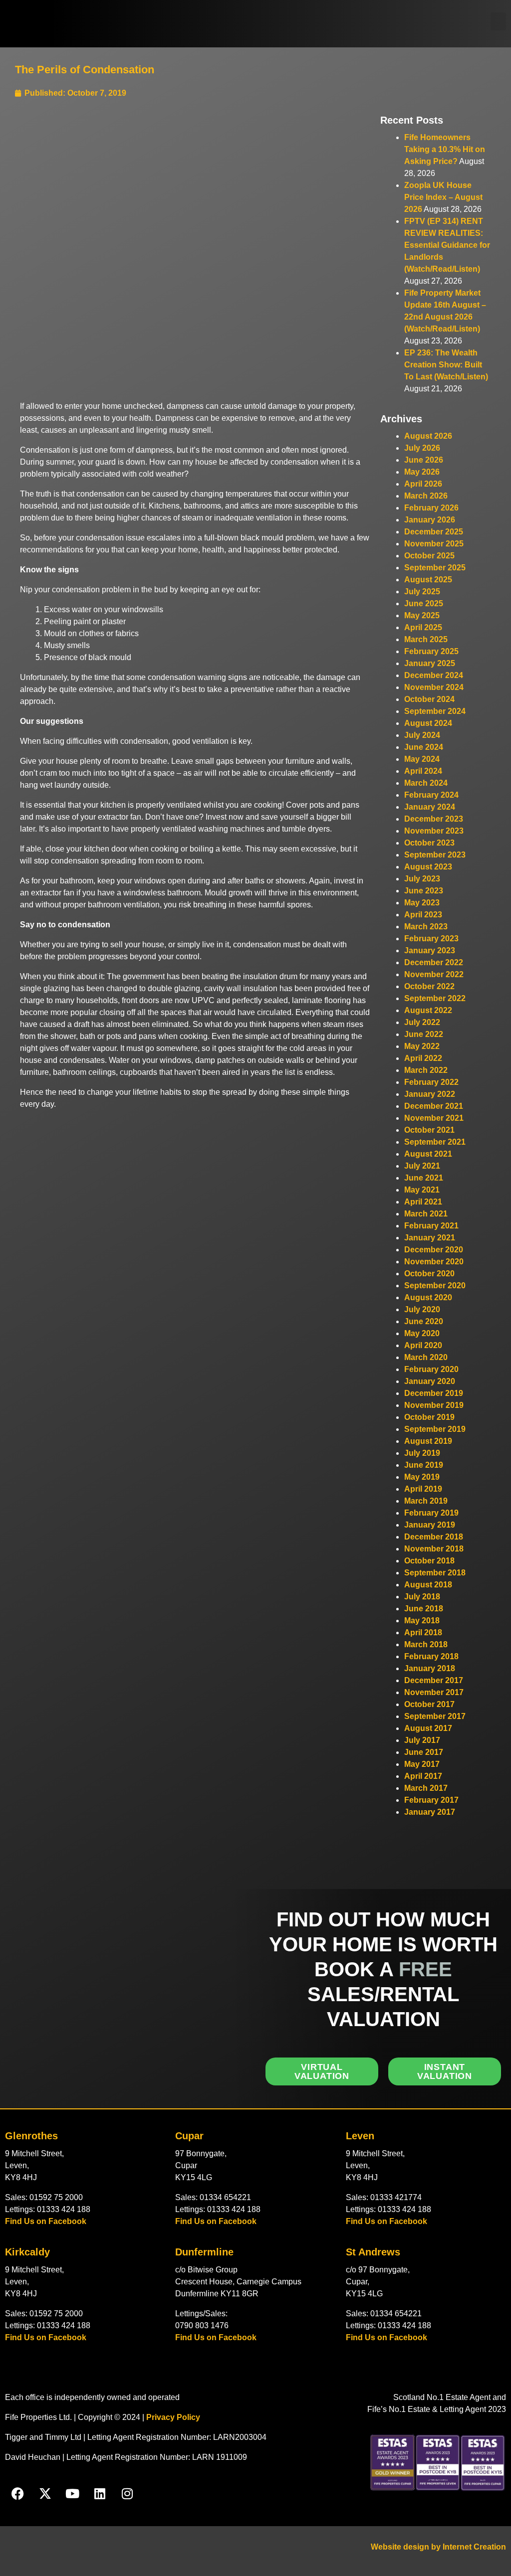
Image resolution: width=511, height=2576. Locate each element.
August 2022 (428, 1010)
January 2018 (430, 1668)
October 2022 (429, 986)
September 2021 (435, 1142)
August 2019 (428, 1441)
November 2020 (434, 1262)
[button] (498, 21)
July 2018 (422, 1597)
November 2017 (434, 1692)
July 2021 (422, 1166)
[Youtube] (72, 2494)
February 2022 (431, 1082)
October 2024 (429, 699)
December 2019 (434, 1393)
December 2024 (434, 675)
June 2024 (424, 747)
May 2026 (422, 472)
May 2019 (422, 1477)
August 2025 (428, 580)
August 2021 (428, 1154)
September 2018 (435, 1573)
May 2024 (422, 759)
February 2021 (431, 1226)
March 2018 (426, 1644)
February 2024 (431, 795)
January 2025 (430, 663)
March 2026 (426, 496)
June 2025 (424, 603)
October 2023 (429, 843)
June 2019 (424, 1465)
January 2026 (430, 520)
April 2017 (423, 1776)
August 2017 (428, 1728)
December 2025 (434, 532)
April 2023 (423, 915)
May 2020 (422, 1333)
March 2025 (426, 639)
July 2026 (422, 448)
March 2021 (426, 1214)
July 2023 (422, 879)
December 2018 (434, 1537)
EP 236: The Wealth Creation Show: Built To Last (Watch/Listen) (446, 365)
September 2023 (435, 855)
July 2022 (422, 1022)
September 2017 (435, 1716)
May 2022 (422, 1046)
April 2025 (423, 627)
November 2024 (434, 687)
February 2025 (431, 651)
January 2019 (430, 1525)
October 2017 (429, 1704)
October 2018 (429, 1561)
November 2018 (434, 1549)
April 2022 (423, 1058)
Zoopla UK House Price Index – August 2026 (443, 197)
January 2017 (430, 1812)
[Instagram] (127, 2494)
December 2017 (434, 1680)
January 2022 (430, 1094)
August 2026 (428, 436)
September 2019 (435, 1429)
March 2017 (426, 1788)
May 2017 (422, 1764)
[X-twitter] (45, 2494)
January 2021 (430, 1238)
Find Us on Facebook (46, 2221)
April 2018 (423, 1632)
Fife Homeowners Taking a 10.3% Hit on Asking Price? (445, 149)
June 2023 (424, 891)
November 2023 (434, 831)
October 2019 (429, 1417)
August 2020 (428, 1297)
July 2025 (422, 592)
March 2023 (426, 927)
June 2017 (424, 1752)
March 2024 (426, 783)
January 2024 (430, 807)
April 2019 (423, 1489)
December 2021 (434, 1106)
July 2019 (422, 1453)
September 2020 (435, 1286)
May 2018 (422, 1621)
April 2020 (423, 1345)
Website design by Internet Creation (438, 2547)
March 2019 (426, 1501)
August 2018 (428, 1585)
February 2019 (431, 1513)
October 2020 (429, 1274)
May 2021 (422, 1190)
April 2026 (423, 484)
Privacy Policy (173, 2417)
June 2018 (424, 1609)
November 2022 (434, 974)
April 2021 (423, 1202)
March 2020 (426, 1357)
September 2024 (435, 711)
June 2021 (424, 1178)
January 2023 (430, 950)
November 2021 (434, 1118)
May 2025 (422, 615)
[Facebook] (17, 2494)
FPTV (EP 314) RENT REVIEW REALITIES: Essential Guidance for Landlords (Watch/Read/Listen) (447, 245)
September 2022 (435, 998)
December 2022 (434, 962)
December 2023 (434, 819)
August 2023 (428, 867)
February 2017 (431, 1800)
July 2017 (422, 1740)
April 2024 (423, 771)
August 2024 (428, 723)
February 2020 (431, 1369)
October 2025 (429, 556)
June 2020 (424, 1321)
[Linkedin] (100, 2494)
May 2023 (422, 903)
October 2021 (429, 1130)
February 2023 (431, 939)
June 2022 (424, 1034)
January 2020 (430, 1381)
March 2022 (426, 1070)
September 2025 (435, 568)
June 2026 (424, 460)
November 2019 (434, 1405)
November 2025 (434, 544)
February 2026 (431, 508)
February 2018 (431, 1656)
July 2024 (422, 735)
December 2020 (434, 1250)
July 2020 (422, 1309)
